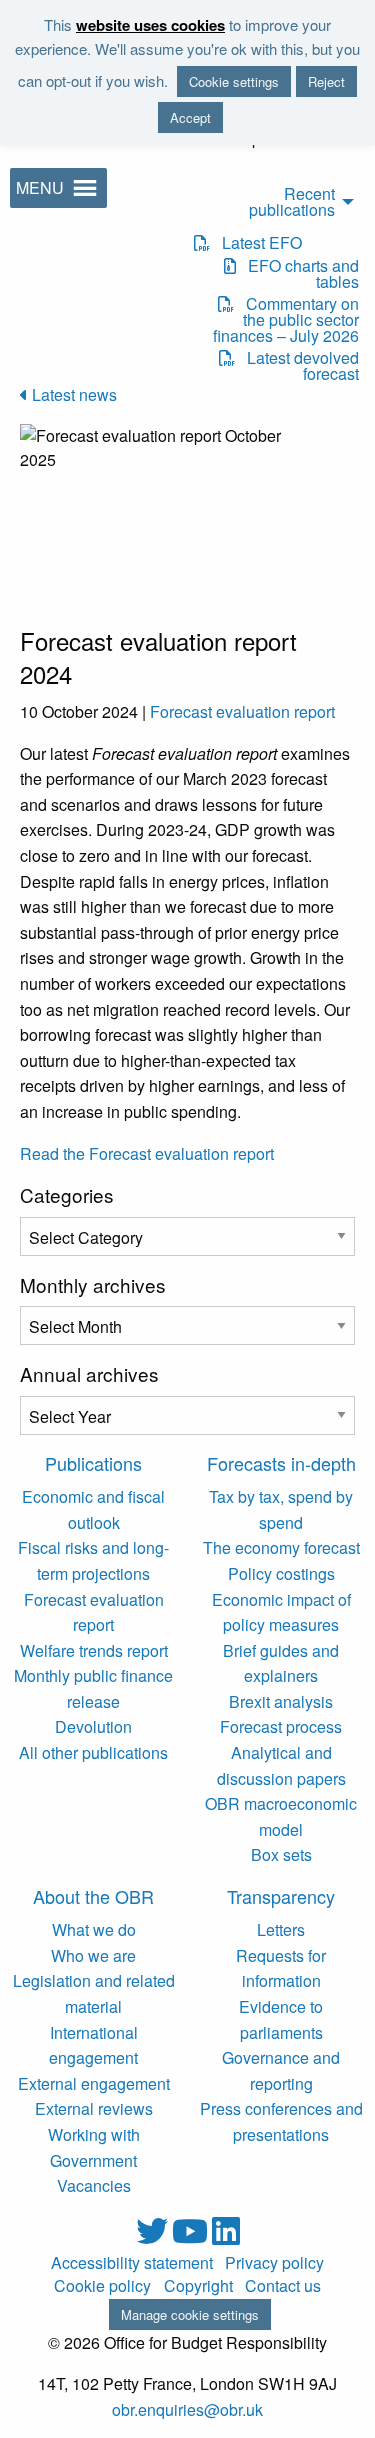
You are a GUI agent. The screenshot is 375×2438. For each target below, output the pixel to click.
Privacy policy (274, 2263)
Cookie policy (102, 2286)
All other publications (93, 1752)
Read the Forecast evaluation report (147, 1153)
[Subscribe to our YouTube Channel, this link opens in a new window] (192, 2236)
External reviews (94, 2108)
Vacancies (94, 2185)
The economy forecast (281, 1547)
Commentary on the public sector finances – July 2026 (286, 320)
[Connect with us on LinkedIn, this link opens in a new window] (226, 2236)
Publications (93, 1463)
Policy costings (281, 1573)
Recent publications (292, 201)
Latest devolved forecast (297, 366)
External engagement (94, 2083)
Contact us (283, 2286)
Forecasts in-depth (281, 1463)
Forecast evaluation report (242, 711)
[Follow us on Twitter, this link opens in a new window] (154, 2236)
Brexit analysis (281, 1701)
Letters (281, 1929)
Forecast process (281, 1726)
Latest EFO (256, 243)
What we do (94, 1929)
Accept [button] (190, 117)
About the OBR (93, 1896)
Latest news (72, 394)
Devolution (93, 1726)
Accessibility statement (132, 2263)
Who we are (93, 1955)
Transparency (281, 1896)
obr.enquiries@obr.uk (187, 2409)
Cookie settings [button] (234, 81)
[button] (40, 188)
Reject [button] (326, 81)
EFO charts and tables (297, 274)
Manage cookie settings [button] (190, 2314)
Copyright (198, 2286)
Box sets (281, 1854)
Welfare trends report (94, 1650)
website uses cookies (150, 25)
